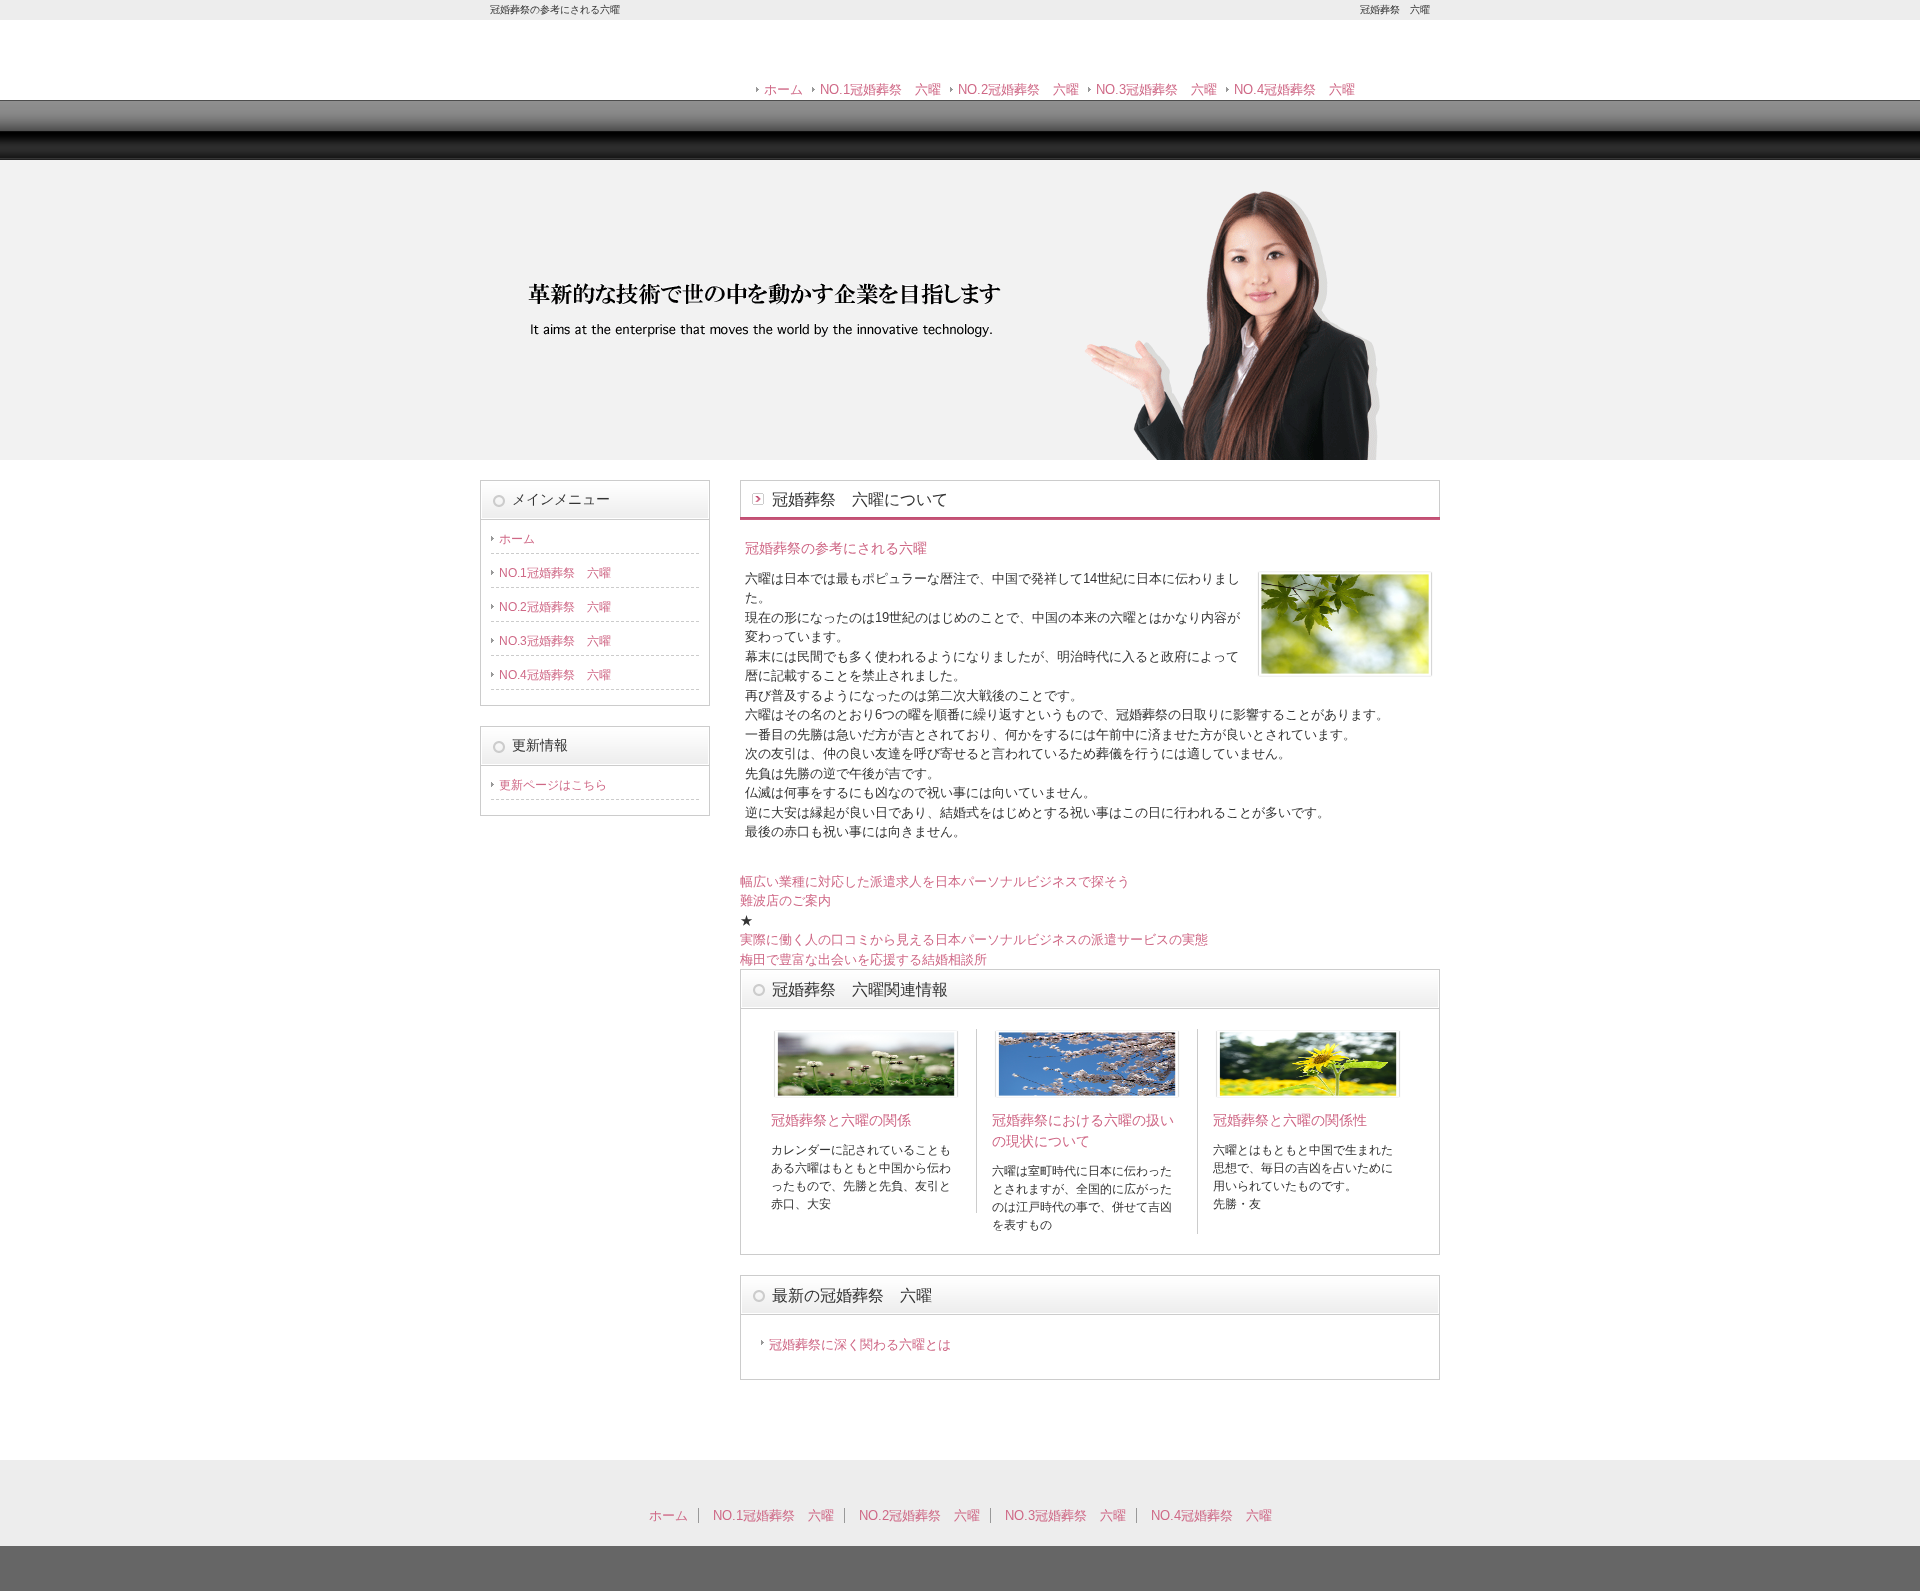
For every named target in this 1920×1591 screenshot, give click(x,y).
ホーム (783, 89)
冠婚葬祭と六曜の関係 (841, 1120)
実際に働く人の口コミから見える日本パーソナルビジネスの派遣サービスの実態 (974, 939)
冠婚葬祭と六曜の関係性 (1290, 1120)
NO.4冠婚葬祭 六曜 (1294, 89)
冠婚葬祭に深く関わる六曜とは (860, 1344)
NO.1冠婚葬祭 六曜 (880, 89)
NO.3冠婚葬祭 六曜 (1156, 89)
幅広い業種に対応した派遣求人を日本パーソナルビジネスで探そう (935, 881)
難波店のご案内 (785, 900)
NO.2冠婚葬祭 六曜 (1018, 89)
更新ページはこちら (553, 785)
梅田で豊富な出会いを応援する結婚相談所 (863, 959)
